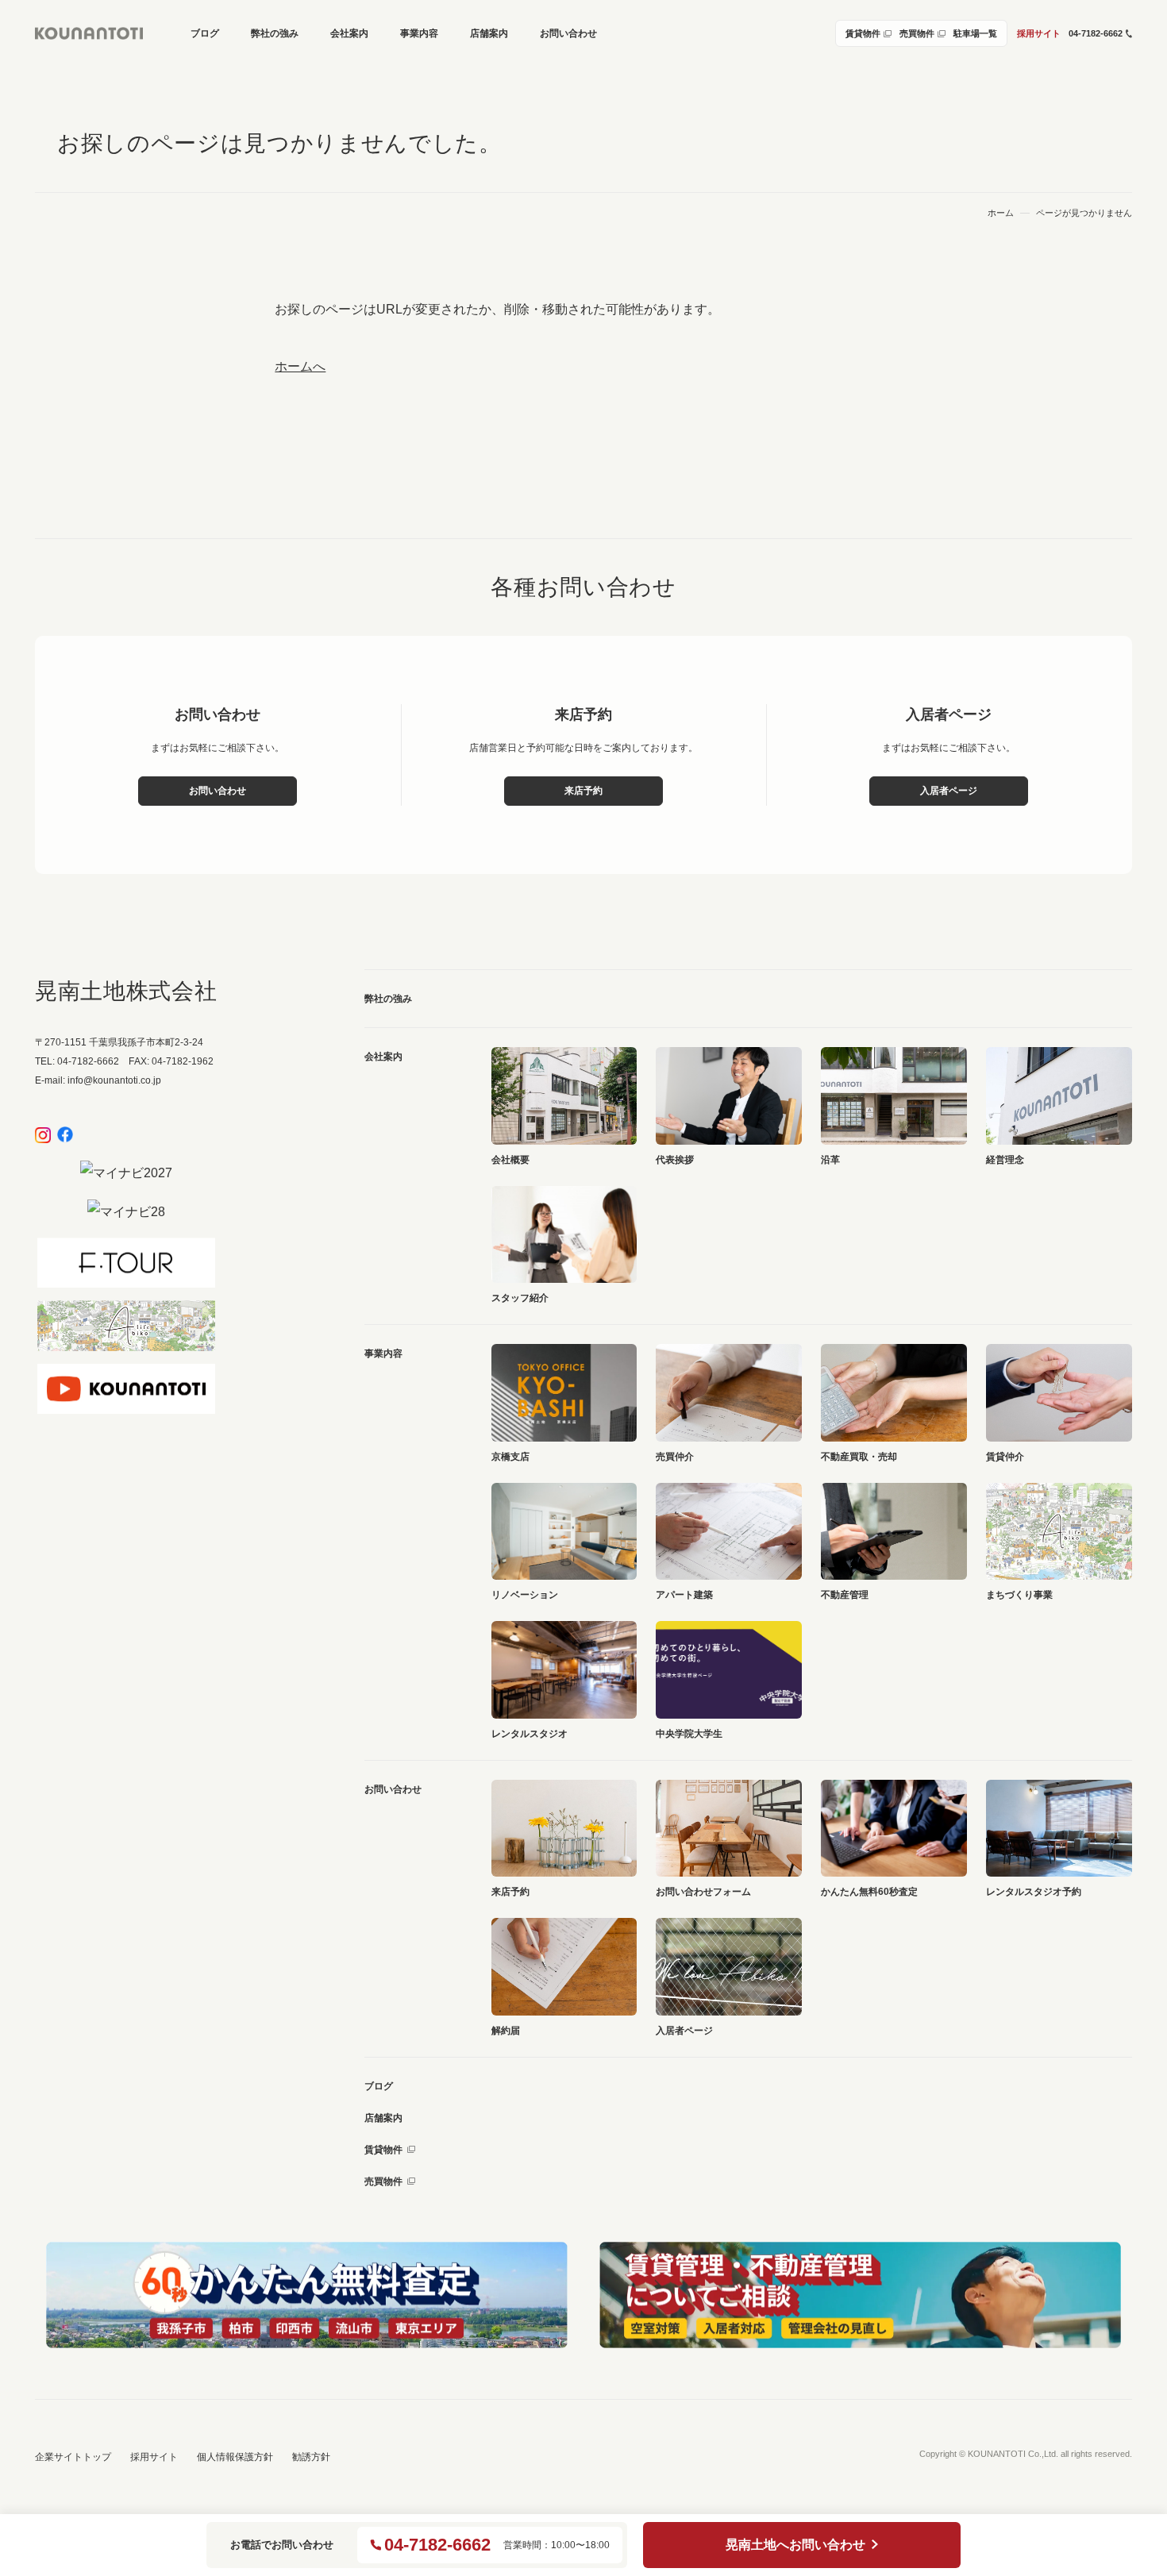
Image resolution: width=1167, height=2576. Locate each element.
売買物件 (383, 2181)
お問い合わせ (218, 791)
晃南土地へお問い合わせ (795, 2545)
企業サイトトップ (73, 2457)
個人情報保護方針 (235, 2457)
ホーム (1001, 213)
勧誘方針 (311, 2457)
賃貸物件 (383, 2150)
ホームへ (300, 366)
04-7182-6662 (437, 2545)
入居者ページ (949, 791)
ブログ (379, 2086)
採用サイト (1039, 33)
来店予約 (583, 791)
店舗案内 (383, 2118)
